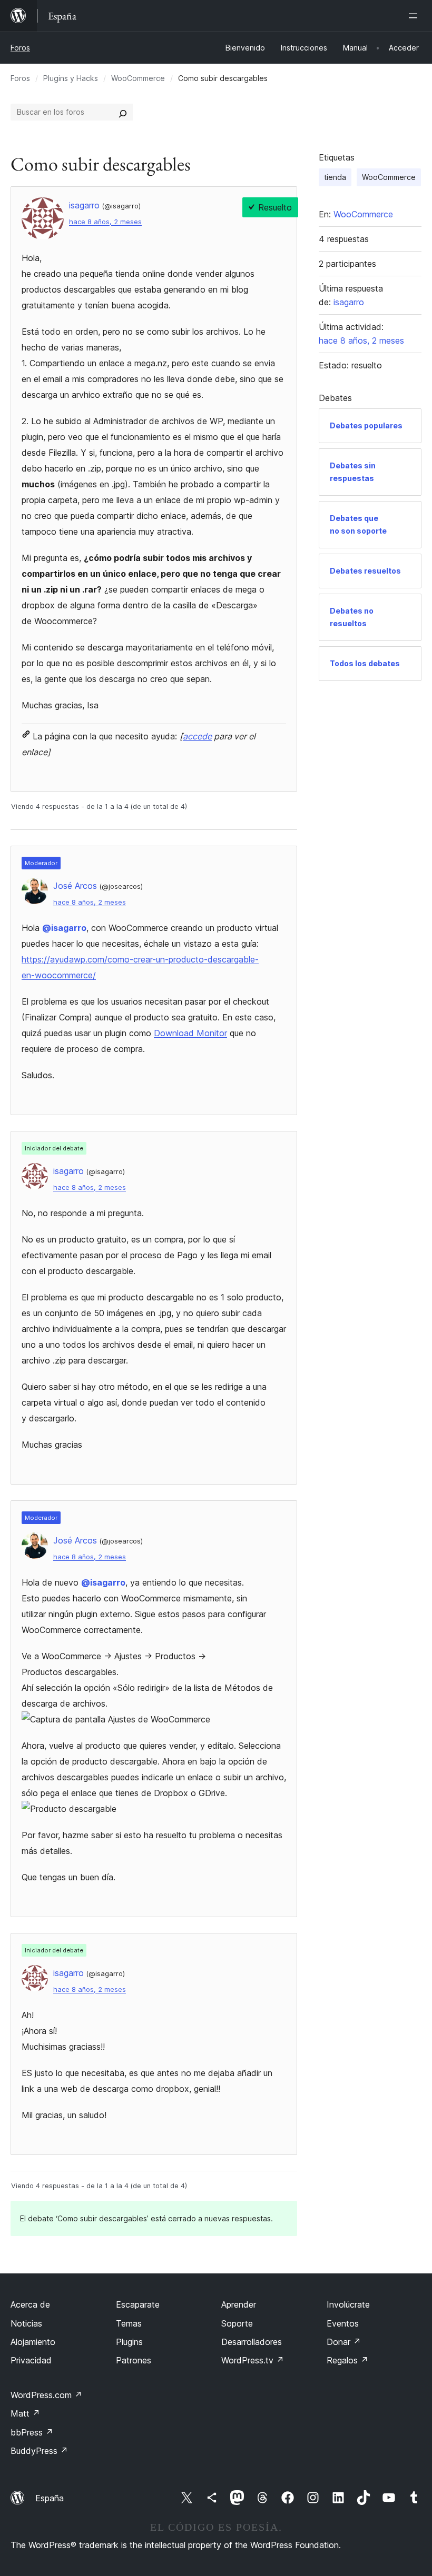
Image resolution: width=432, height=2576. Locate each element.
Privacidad (31, 2360)
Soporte (237, 2323)
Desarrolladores (252, 2342)
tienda (335, 177)
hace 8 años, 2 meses (105, 222)
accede (197, 736)
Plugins (129, 2342)
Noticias (26, 2323)
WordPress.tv (253, 2360)
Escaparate (138, 2304)
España (50, 2498)
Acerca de (30, 2304)
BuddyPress (39, 2451)
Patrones (134, 2360)
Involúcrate (348, 2304)
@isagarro (64, 928)
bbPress (32, 2432)
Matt (25, 2413)
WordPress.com (46, 2395)
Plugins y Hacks (71, 78)
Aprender (239, 2304)
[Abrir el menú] (415, 16)
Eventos (343, 2323)
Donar (344, 2342)
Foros (20, 48)
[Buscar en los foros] (123, 112)
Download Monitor (190, 1033)
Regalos (347, 2360)
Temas (129, 2323)
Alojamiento (33, 2342)
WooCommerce (138, 78)
